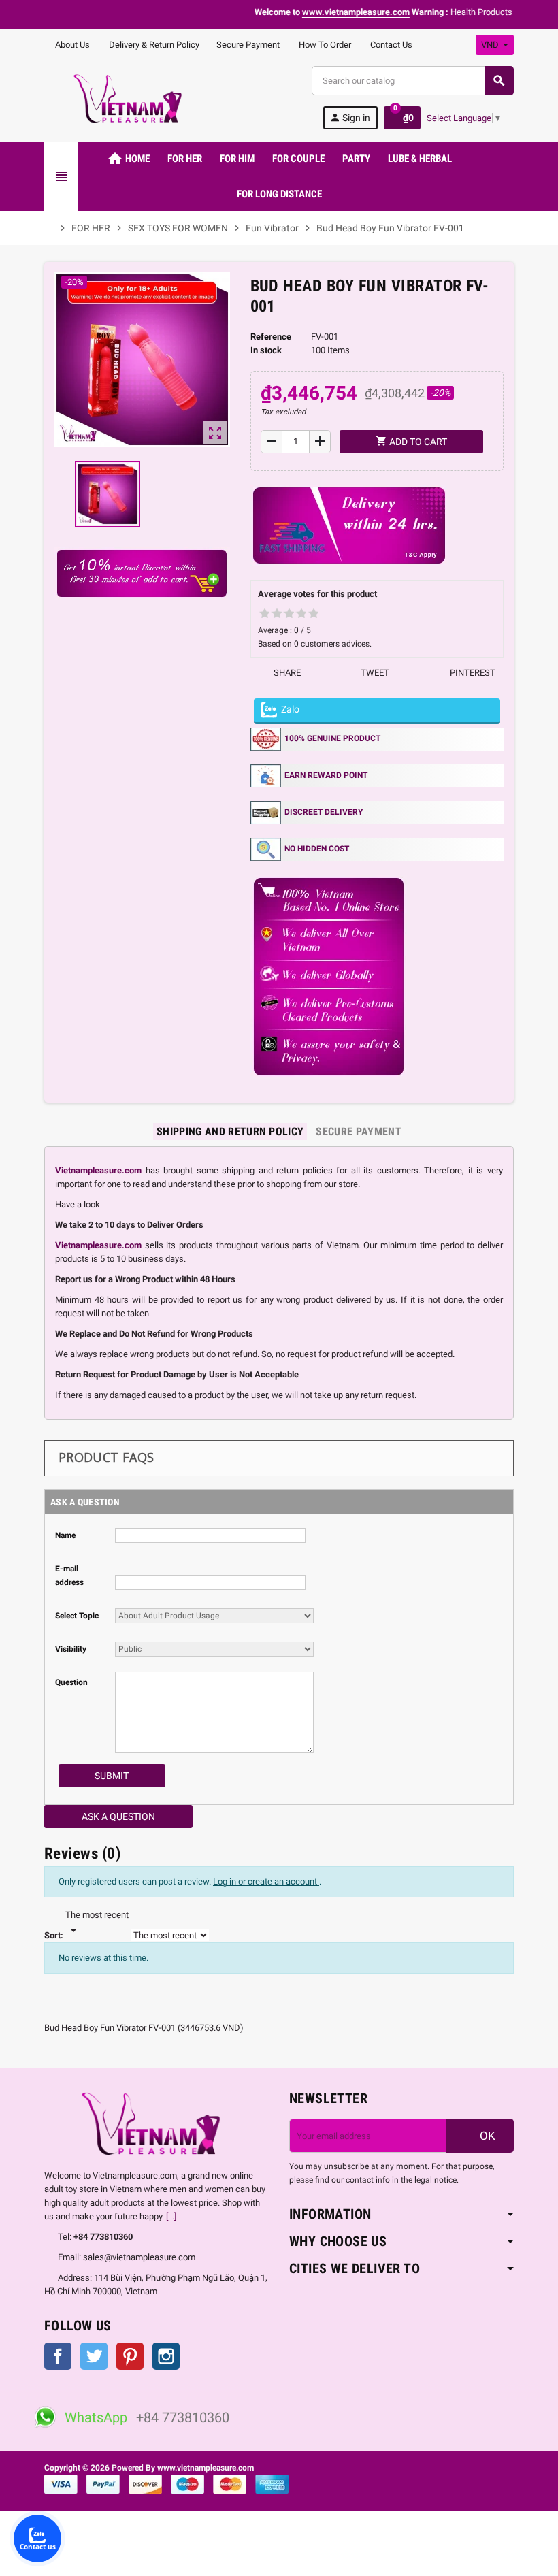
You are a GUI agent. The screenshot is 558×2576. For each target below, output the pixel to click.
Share (286, 673)
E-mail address (69, 1576)
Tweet (374, 673)
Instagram (166, 2356)
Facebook (58, 2356)
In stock (266, 350)
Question (71, 1682)
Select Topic (77, 1616)
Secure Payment (248, 45)
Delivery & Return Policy (153, 45)
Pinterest (472, 673)
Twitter (94, 2356)
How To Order (324, 45)
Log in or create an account (266, 1881)
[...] (171, 2216)
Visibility (71, 1649)
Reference (271, 337)
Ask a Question (118, 1816)
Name (65, 1535)
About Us (71, 45)
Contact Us (390, 45)
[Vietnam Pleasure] (132, 98)
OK (486, 2136)
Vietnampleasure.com (98, 1170)
